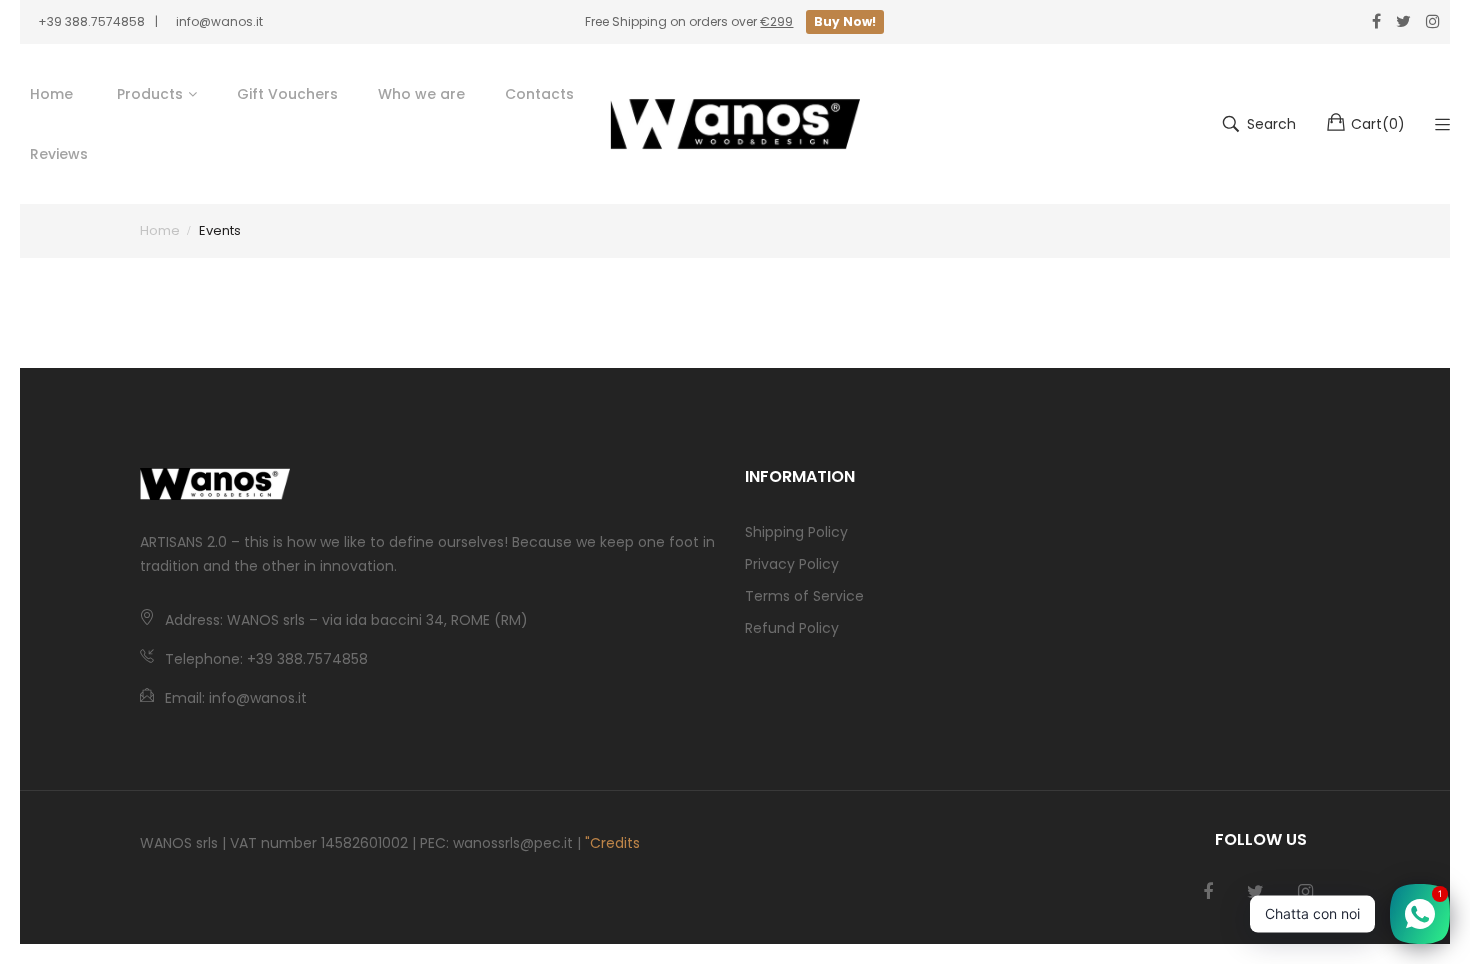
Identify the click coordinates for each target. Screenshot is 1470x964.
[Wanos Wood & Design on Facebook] (1208, 892)
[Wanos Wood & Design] (735, 124)
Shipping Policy (796, 532)
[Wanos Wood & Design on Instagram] (1305, 892)
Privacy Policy (792, 564)
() (1378, 124)
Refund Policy (792, 628)
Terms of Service (804, 596)
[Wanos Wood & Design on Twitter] (1255, 892)
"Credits (612, 843)
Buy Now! (845, 21)
